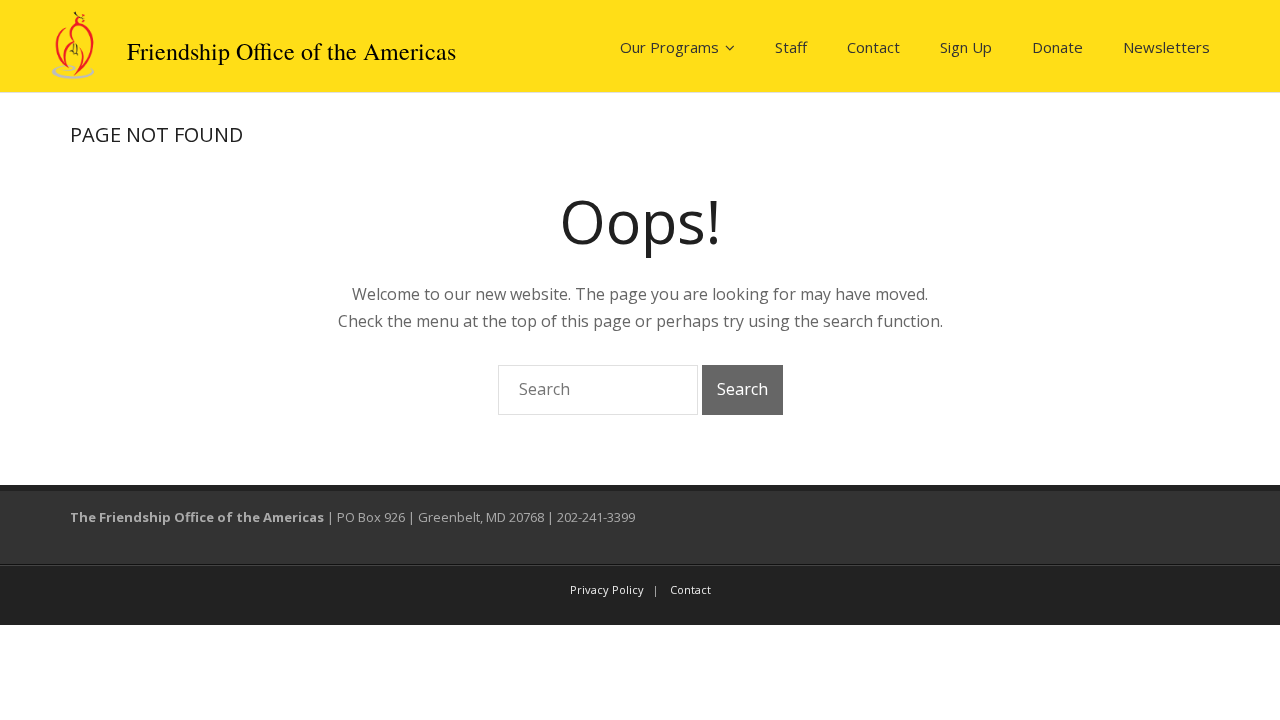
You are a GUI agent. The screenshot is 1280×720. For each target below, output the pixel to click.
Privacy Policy (607, 589)
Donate (1057, 47)
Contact (873, 47)
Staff (791, 47)
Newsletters (1166, 47)
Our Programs (669, 47)
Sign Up (966, 47)
